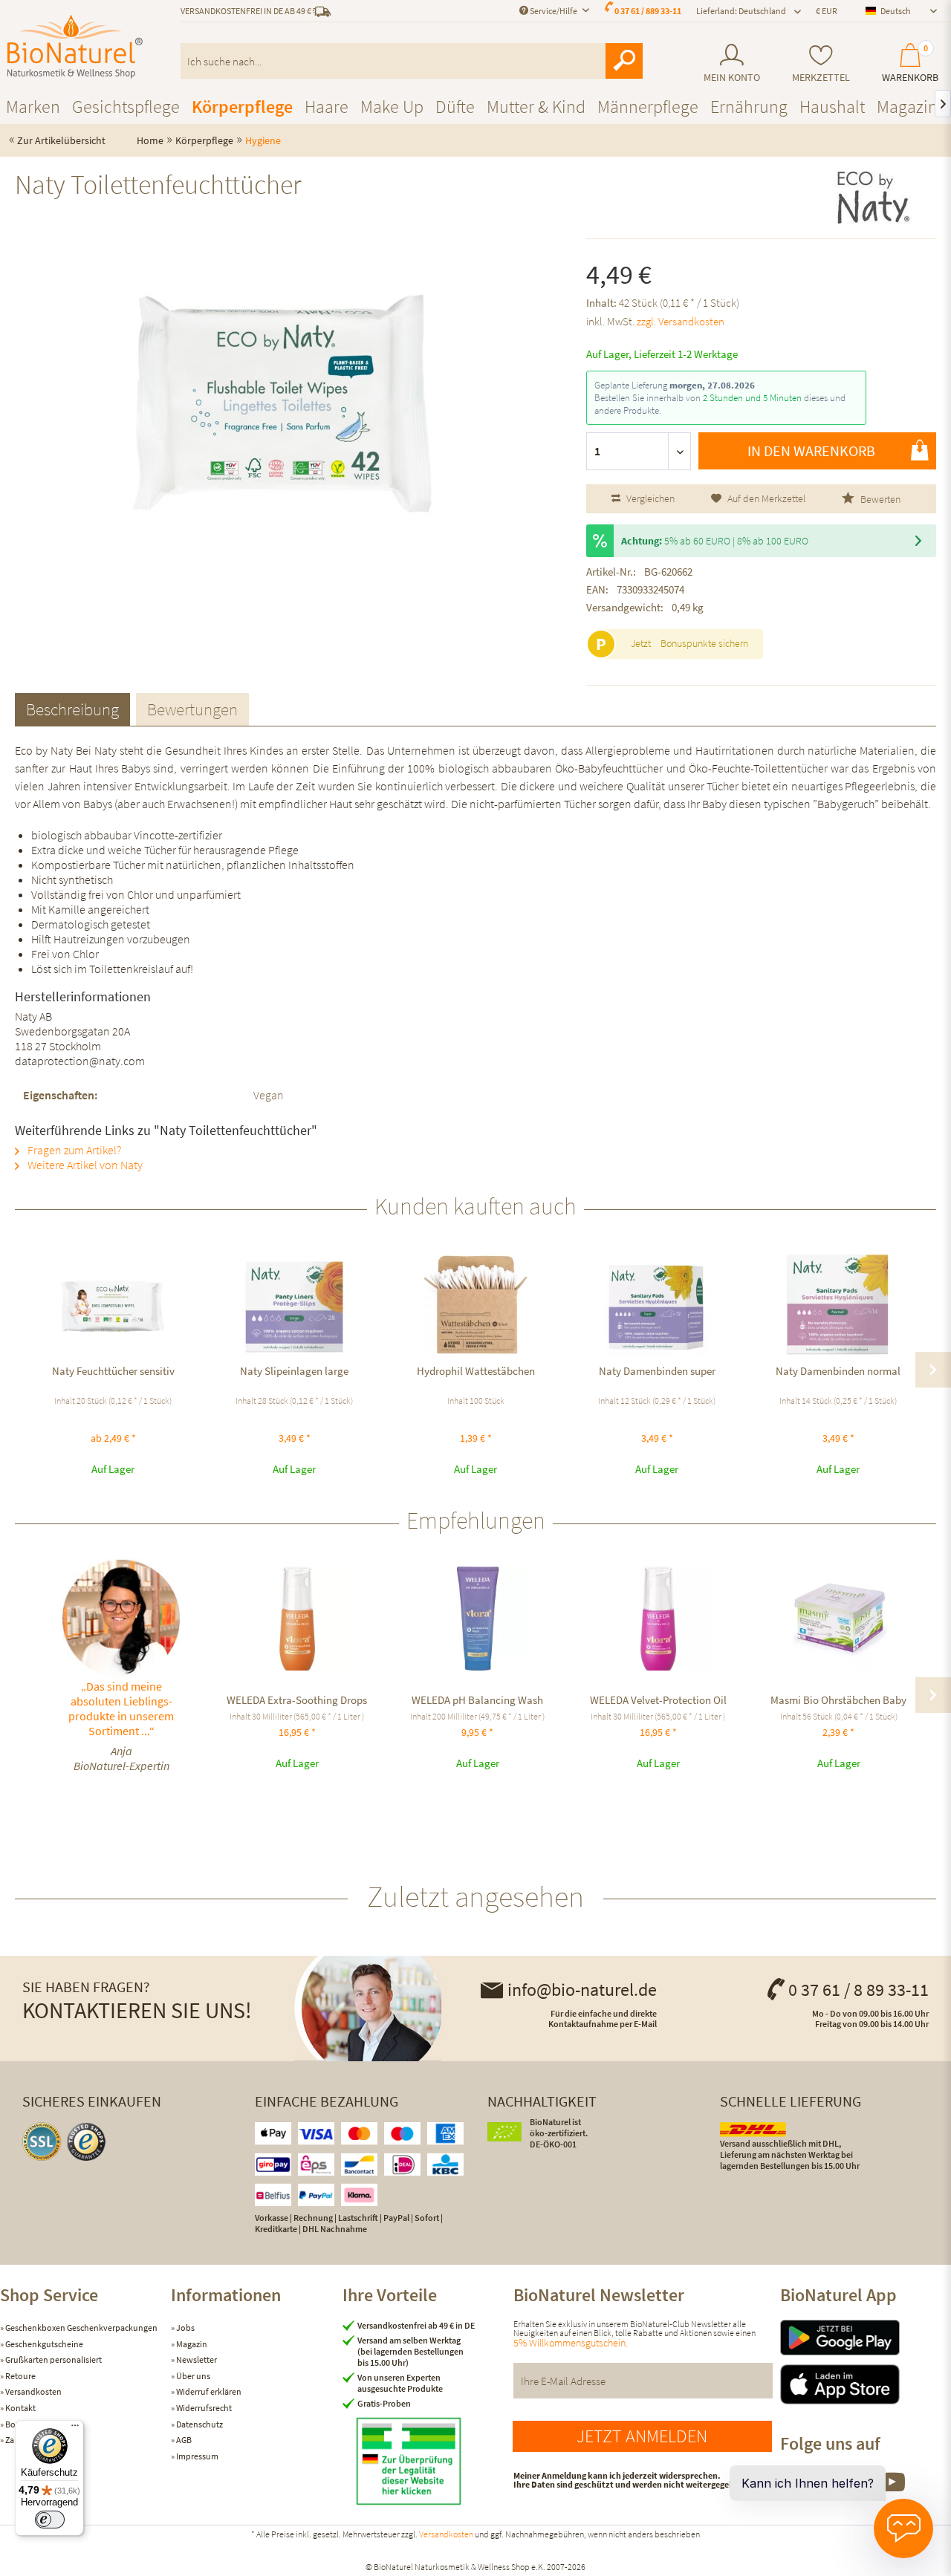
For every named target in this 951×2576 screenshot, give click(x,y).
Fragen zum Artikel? (73, 1150)
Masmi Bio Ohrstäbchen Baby (838, 1700)
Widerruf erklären (208, 2391)
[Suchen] (624, 61)
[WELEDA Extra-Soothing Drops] (297, 1619)
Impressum (197, 2456)
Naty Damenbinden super (657, 1371)
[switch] (50, 2520)
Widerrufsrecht (203, 2408)
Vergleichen (649, 498)
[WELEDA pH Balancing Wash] (477, 1619)
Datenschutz (199, 2424)
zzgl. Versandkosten (681, 321)
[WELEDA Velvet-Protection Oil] (658, 1619)
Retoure (20, 2376)
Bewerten (879, 499)
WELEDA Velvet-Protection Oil (658, 1700)
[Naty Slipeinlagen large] (294, 1304)
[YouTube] (892, 2490)
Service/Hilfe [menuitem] (554, 11)
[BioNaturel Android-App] (866, 2338)
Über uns (192, 2376)
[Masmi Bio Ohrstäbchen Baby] (838, 1619)
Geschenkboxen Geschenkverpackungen (81, 2328)
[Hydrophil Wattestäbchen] (475, 1304)
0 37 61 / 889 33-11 (648, 11)
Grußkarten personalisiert (53, 2359)
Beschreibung (72, 709)
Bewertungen (192, 709)
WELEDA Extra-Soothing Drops (297, 1700)
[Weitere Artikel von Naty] (874, 198)
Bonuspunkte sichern (704, 643)
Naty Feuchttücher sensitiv (113, 1371)
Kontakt (20, 2408)
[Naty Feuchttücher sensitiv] (113, 1304)
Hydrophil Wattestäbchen (476, 1371)
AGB (183, 2440)
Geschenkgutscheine (43, 2344)
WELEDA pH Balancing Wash (477, 1700)
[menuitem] (731, 64)
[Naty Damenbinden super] (657, 1304)
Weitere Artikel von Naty (84, 1165)
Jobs (185, 2328)
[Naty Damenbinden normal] (838, 1304)
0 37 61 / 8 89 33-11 (859, 1990)
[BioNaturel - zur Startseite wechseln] (75, 47)
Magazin (191, 2344)
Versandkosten (33, 2391)
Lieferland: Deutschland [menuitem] (741, 11)
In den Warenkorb (811, 451)
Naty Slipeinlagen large (294, 1371)
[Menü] (75, 2429)
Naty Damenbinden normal (838, 1371)
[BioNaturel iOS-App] (866, 2384)
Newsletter (196, 2359)
